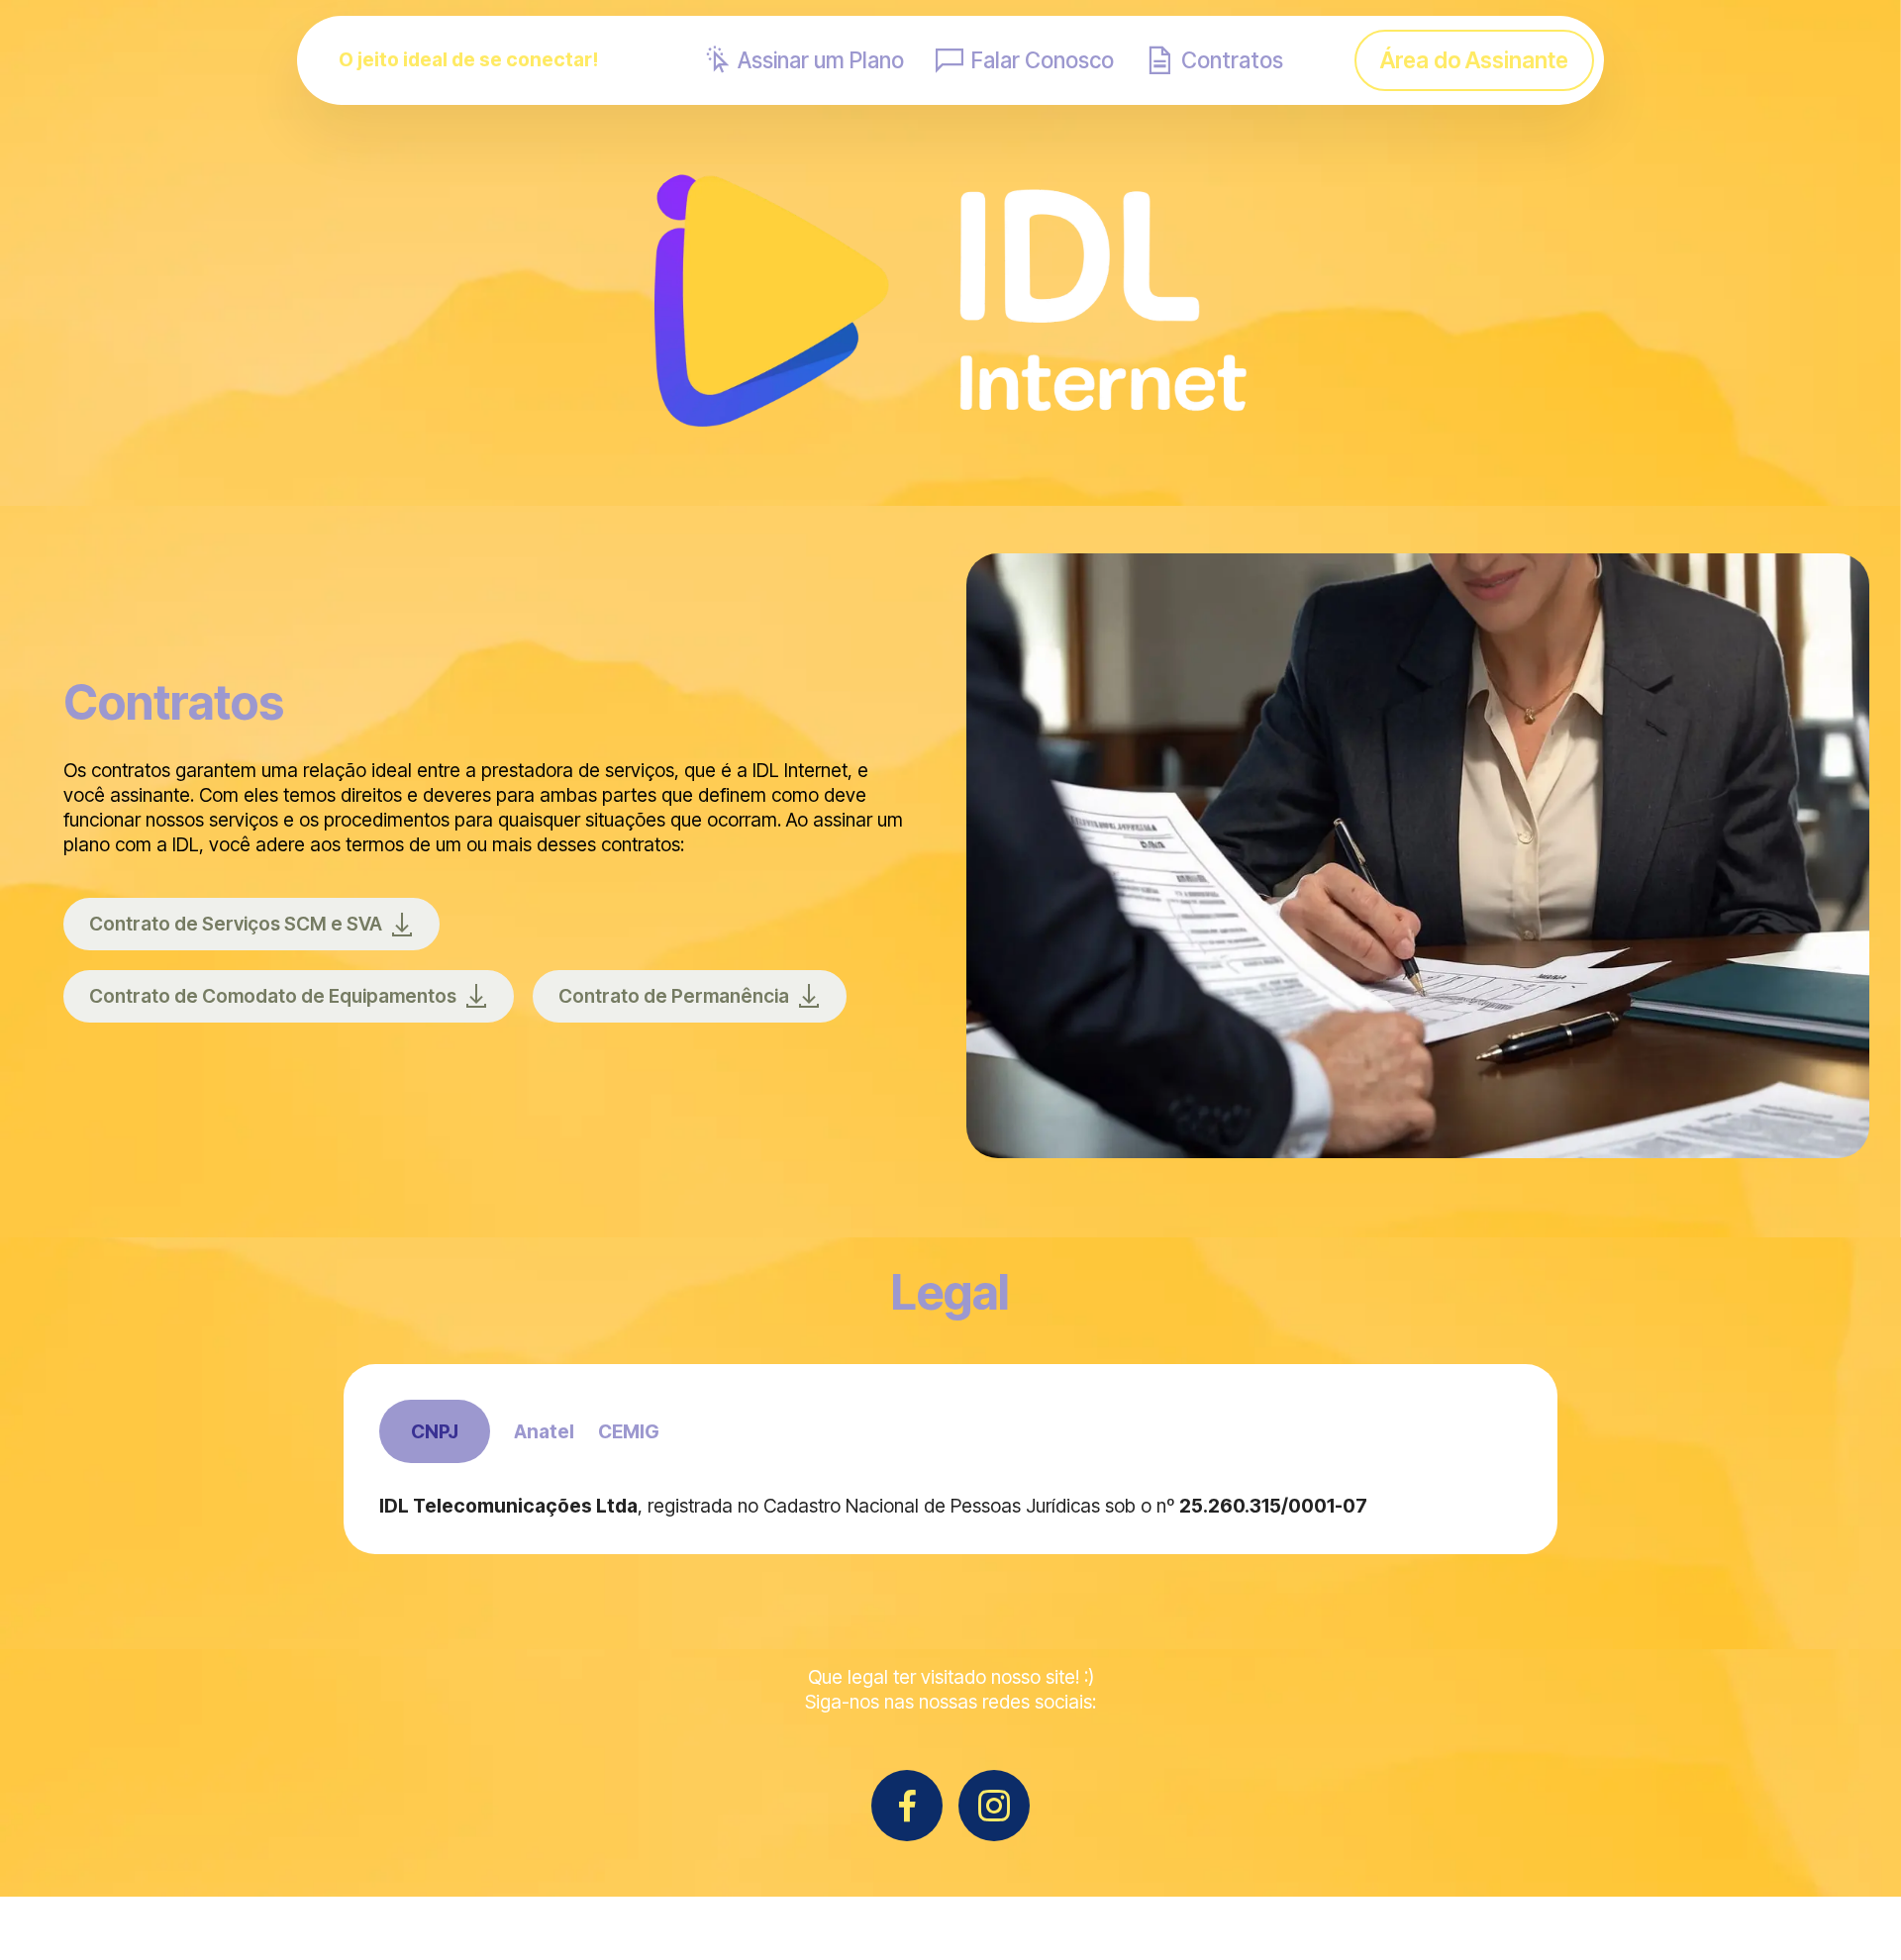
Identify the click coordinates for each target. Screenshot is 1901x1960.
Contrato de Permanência (674, 996)
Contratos (1232, 60)
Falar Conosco (1043, 60)
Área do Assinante (1474, 60)
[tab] (435, 1432)
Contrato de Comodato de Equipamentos (273, 996)
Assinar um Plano (821, 60)
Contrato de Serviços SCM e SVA (236, 924)
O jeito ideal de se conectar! (468, 60)
